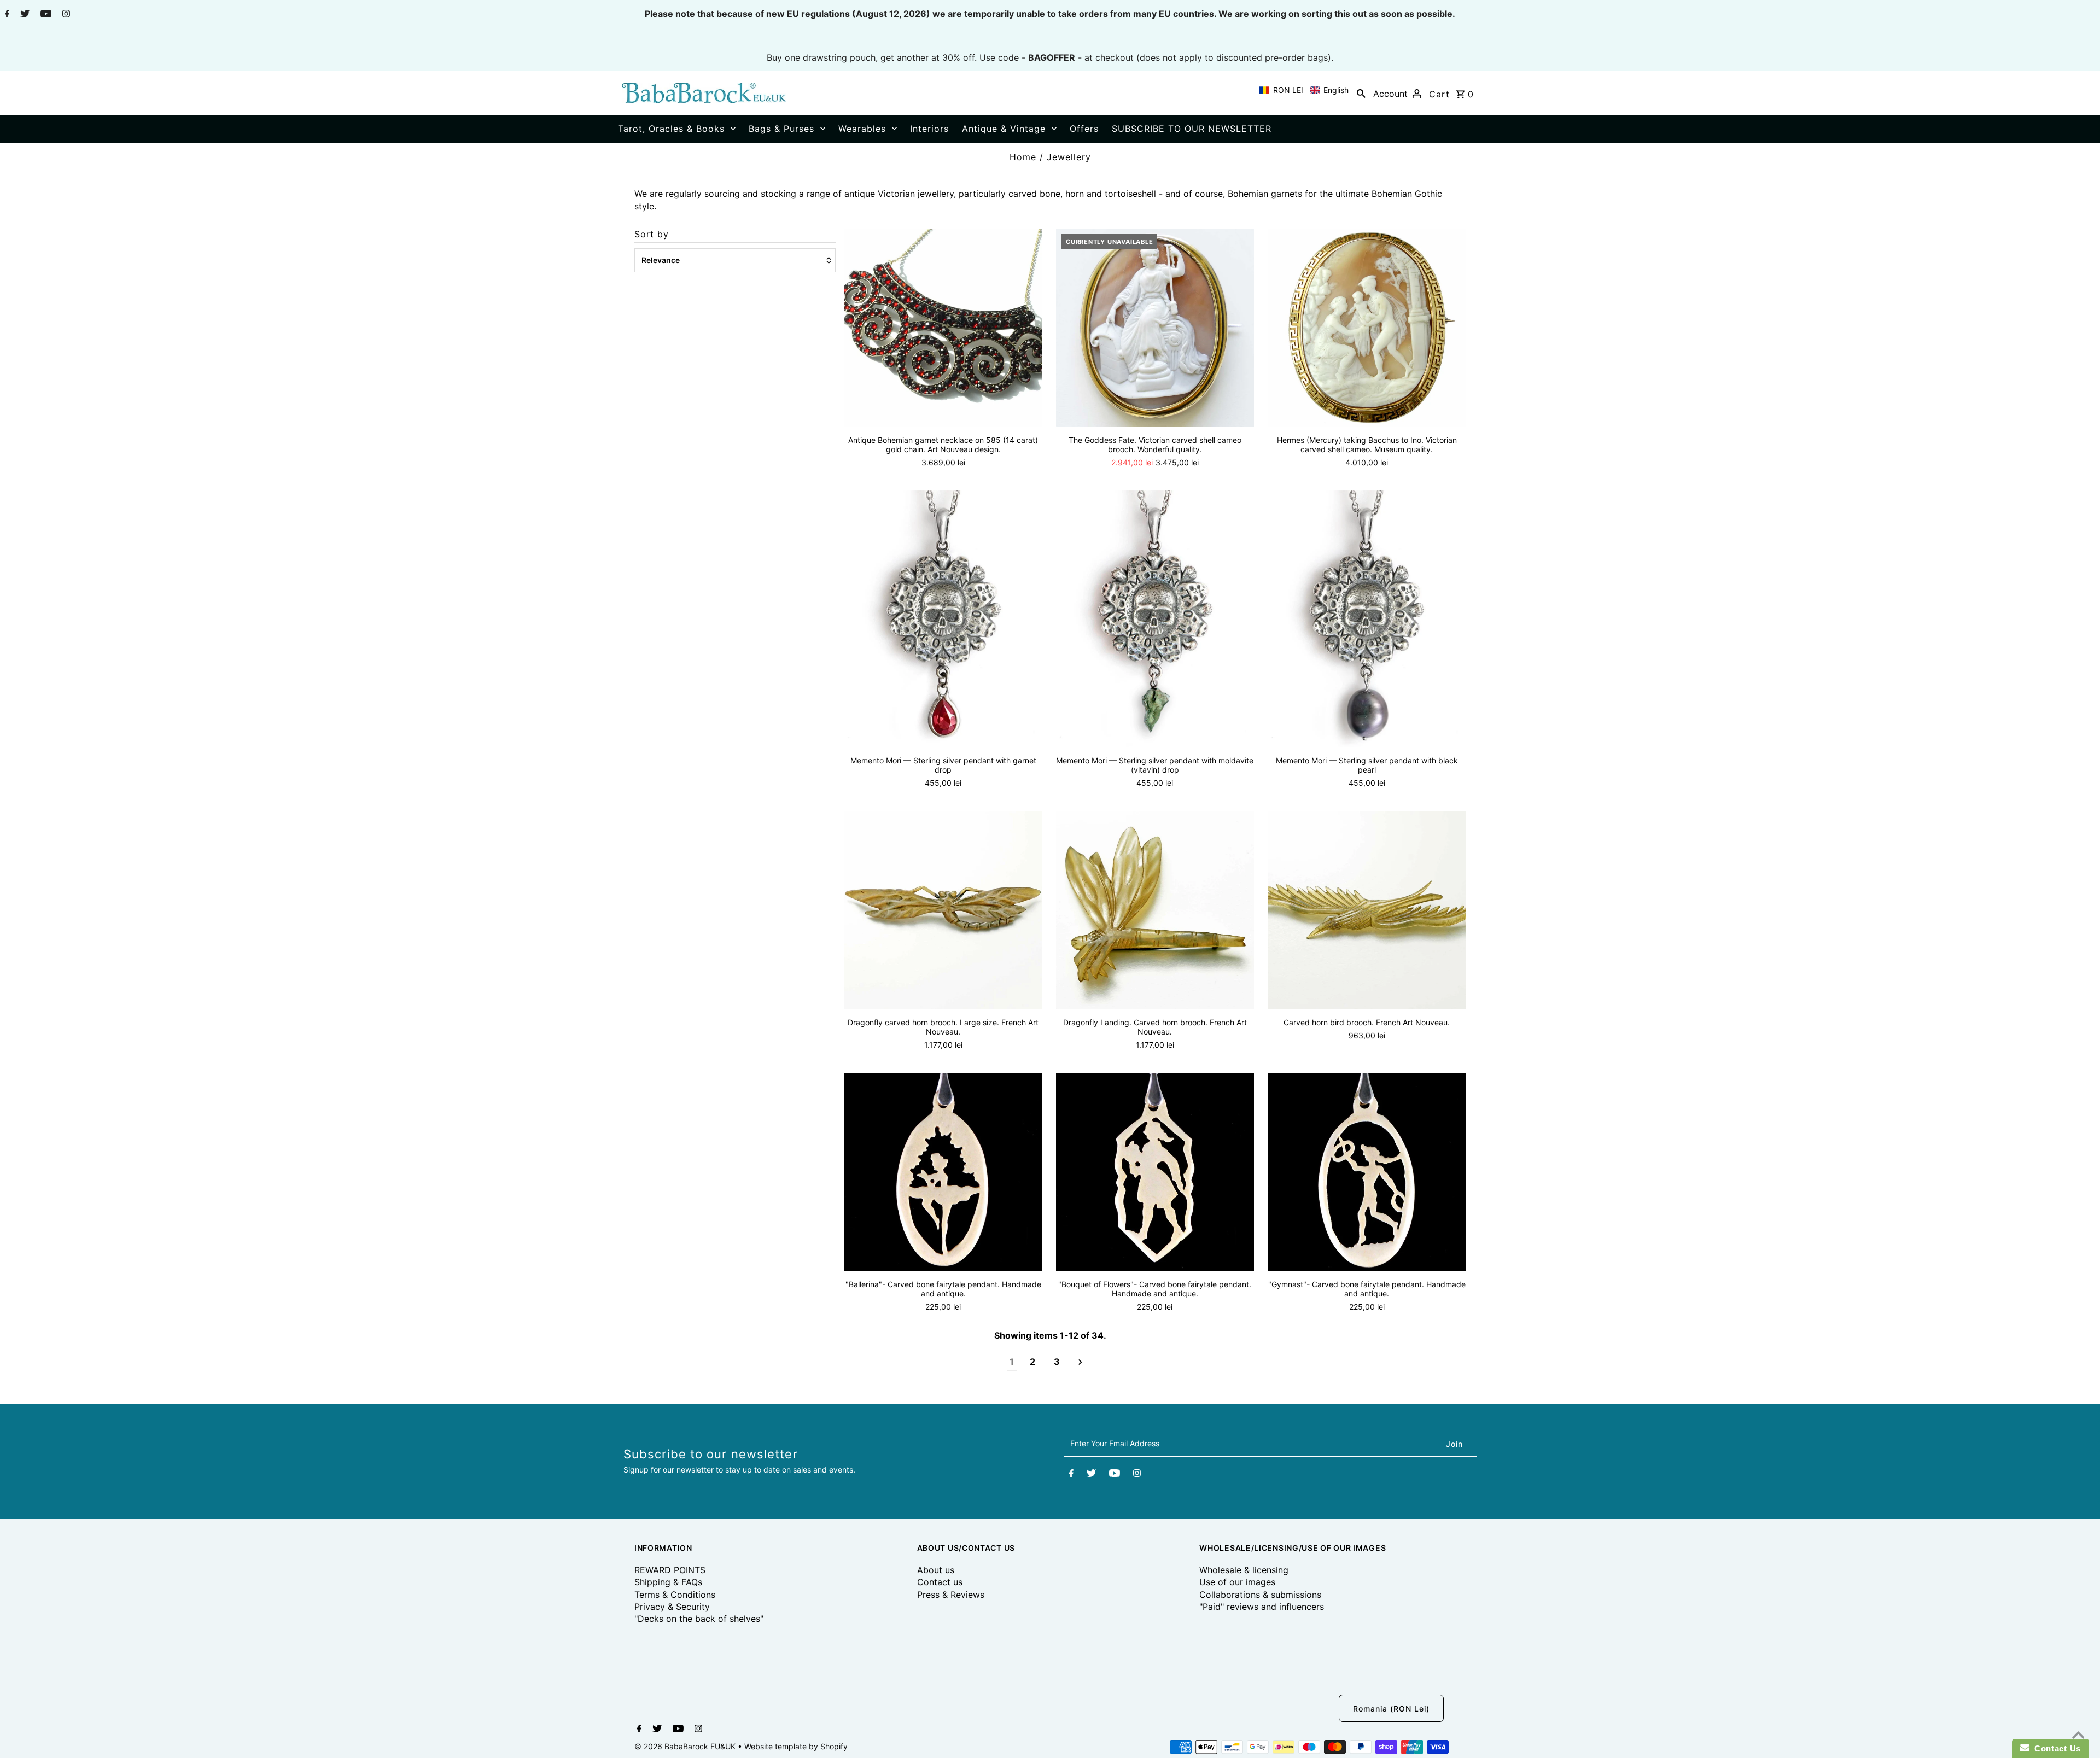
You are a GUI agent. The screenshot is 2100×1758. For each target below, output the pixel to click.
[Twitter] (24, 15)
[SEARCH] (1361, 93)
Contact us (940, 1582)
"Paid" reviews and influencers (1262, 1607)
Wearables (862, 129)
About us (936, 1570)
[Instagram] (65, 15)
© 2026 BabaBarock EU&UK (686, 1746)
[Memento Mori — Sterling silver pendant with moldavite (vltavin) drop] (1155, 619)
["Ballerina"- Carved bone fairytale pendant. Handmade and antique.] (943, 1172)
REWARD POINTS (670, 1570)
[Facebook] (6, 15)
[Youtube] (45, 15)
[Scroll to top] (2078, 1736)
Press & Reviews (951, 1595)
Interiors (929, 129)
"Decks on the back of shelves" (699, 1619)
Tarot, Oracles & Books (671, 129)
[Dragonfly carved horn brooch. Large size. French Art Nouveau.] (943, 910)
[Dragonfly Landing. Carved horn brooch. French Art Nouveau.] (1155, 910)
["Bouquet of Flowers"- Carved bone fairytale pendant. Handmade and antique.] (1155, 1172)
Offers (1084, 129)
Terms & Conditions (675, 1595)
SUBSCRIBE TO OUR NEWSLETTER (1192, 129)
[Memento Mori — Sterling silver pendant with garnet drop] (943, 619)
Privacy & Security (672, 1607)
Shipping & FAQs (668, 1582)
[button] (1304, 90)
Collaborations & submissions (1260, 1595)
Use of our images (1237, 1582)
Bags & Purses (781, 129)
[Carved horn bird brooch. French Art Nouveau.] (1367, 910)
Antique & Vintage (1004, 129)
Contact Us (2055, 1748)
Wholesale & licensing (1244, 1570)
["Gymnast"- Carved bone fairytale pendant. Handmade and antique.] (1367, 1172)
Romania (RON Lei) (1391, 1709)
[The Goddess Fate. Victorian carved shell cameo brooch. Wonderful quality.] (1155, 328)
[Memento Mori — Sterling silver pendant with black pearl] (1367, 619)
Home (1023, 157)
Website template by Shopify (796, 1746)
